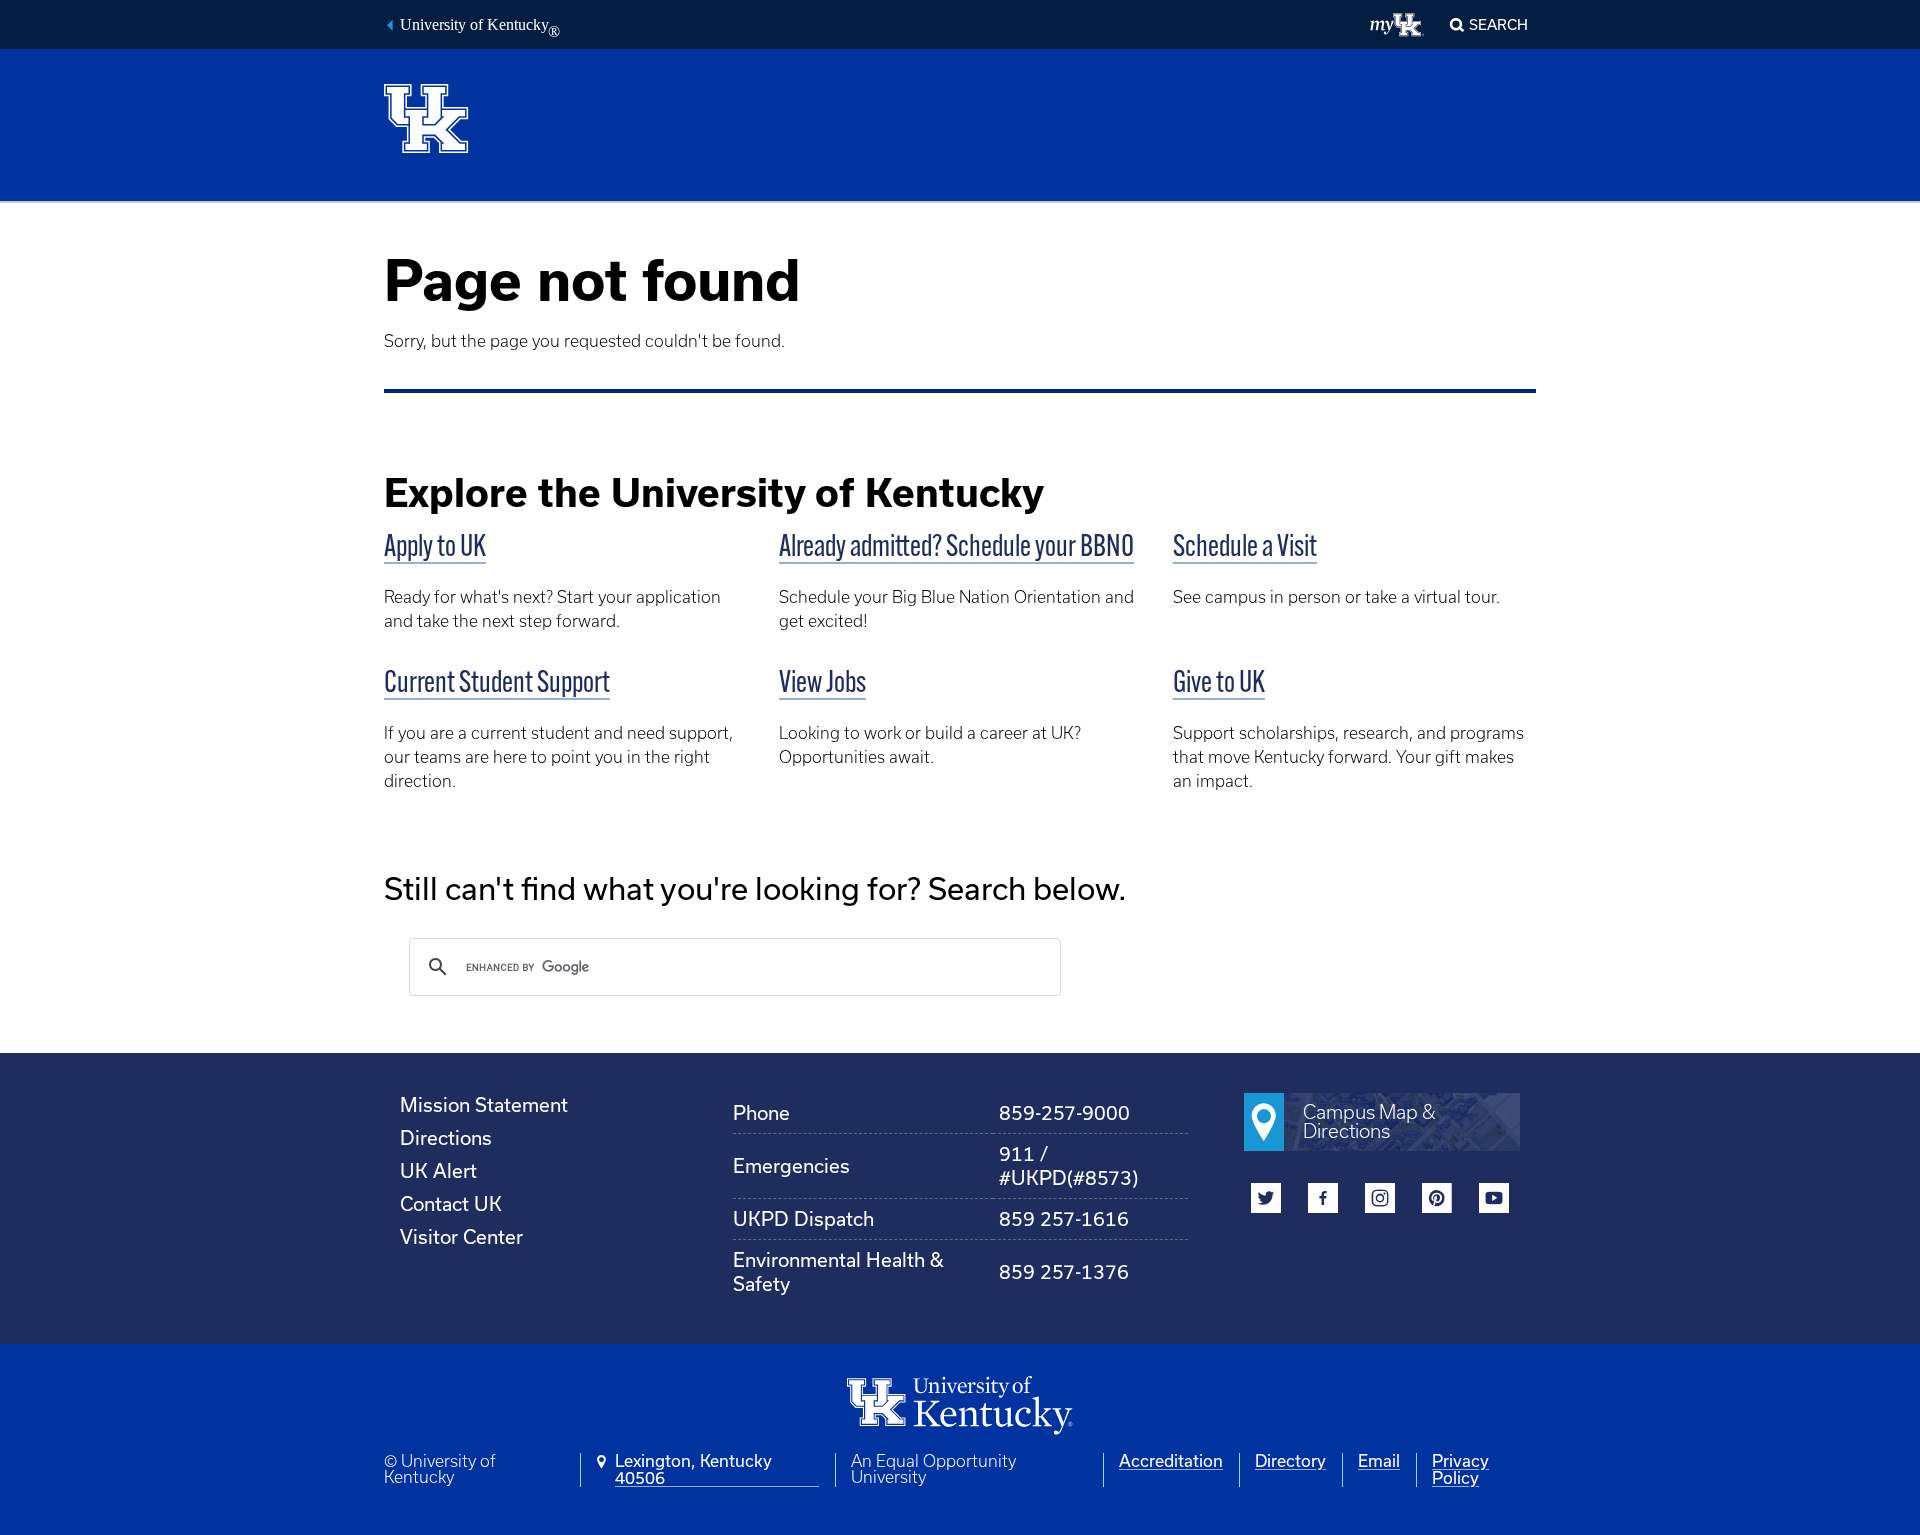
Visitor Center (461, 1237)
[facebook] (1323, 1200)
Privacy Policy (1460, 1469)
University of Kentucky (480, 27)
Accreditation (1171, 1461)
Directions (446, 1138)
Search (1498, 25)
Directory (1290, 1461)
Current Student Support (497, 684)
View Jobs (822, 684)
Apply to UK (435, 548)
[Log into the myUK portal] (1397, 25)
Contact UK (451, 1204)
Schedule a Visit (1245, 548)
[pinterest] (1437, 1200)
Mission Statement (484, 1105)
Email (1379, 1461)
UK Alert (438, 1171)
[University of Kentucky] (450, 117)
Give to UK (1219, 684)
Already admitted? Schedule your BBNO (956, 548)
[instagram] (1380, 1200)
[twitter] (1266, 1200)
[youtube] (1494, 1200)
